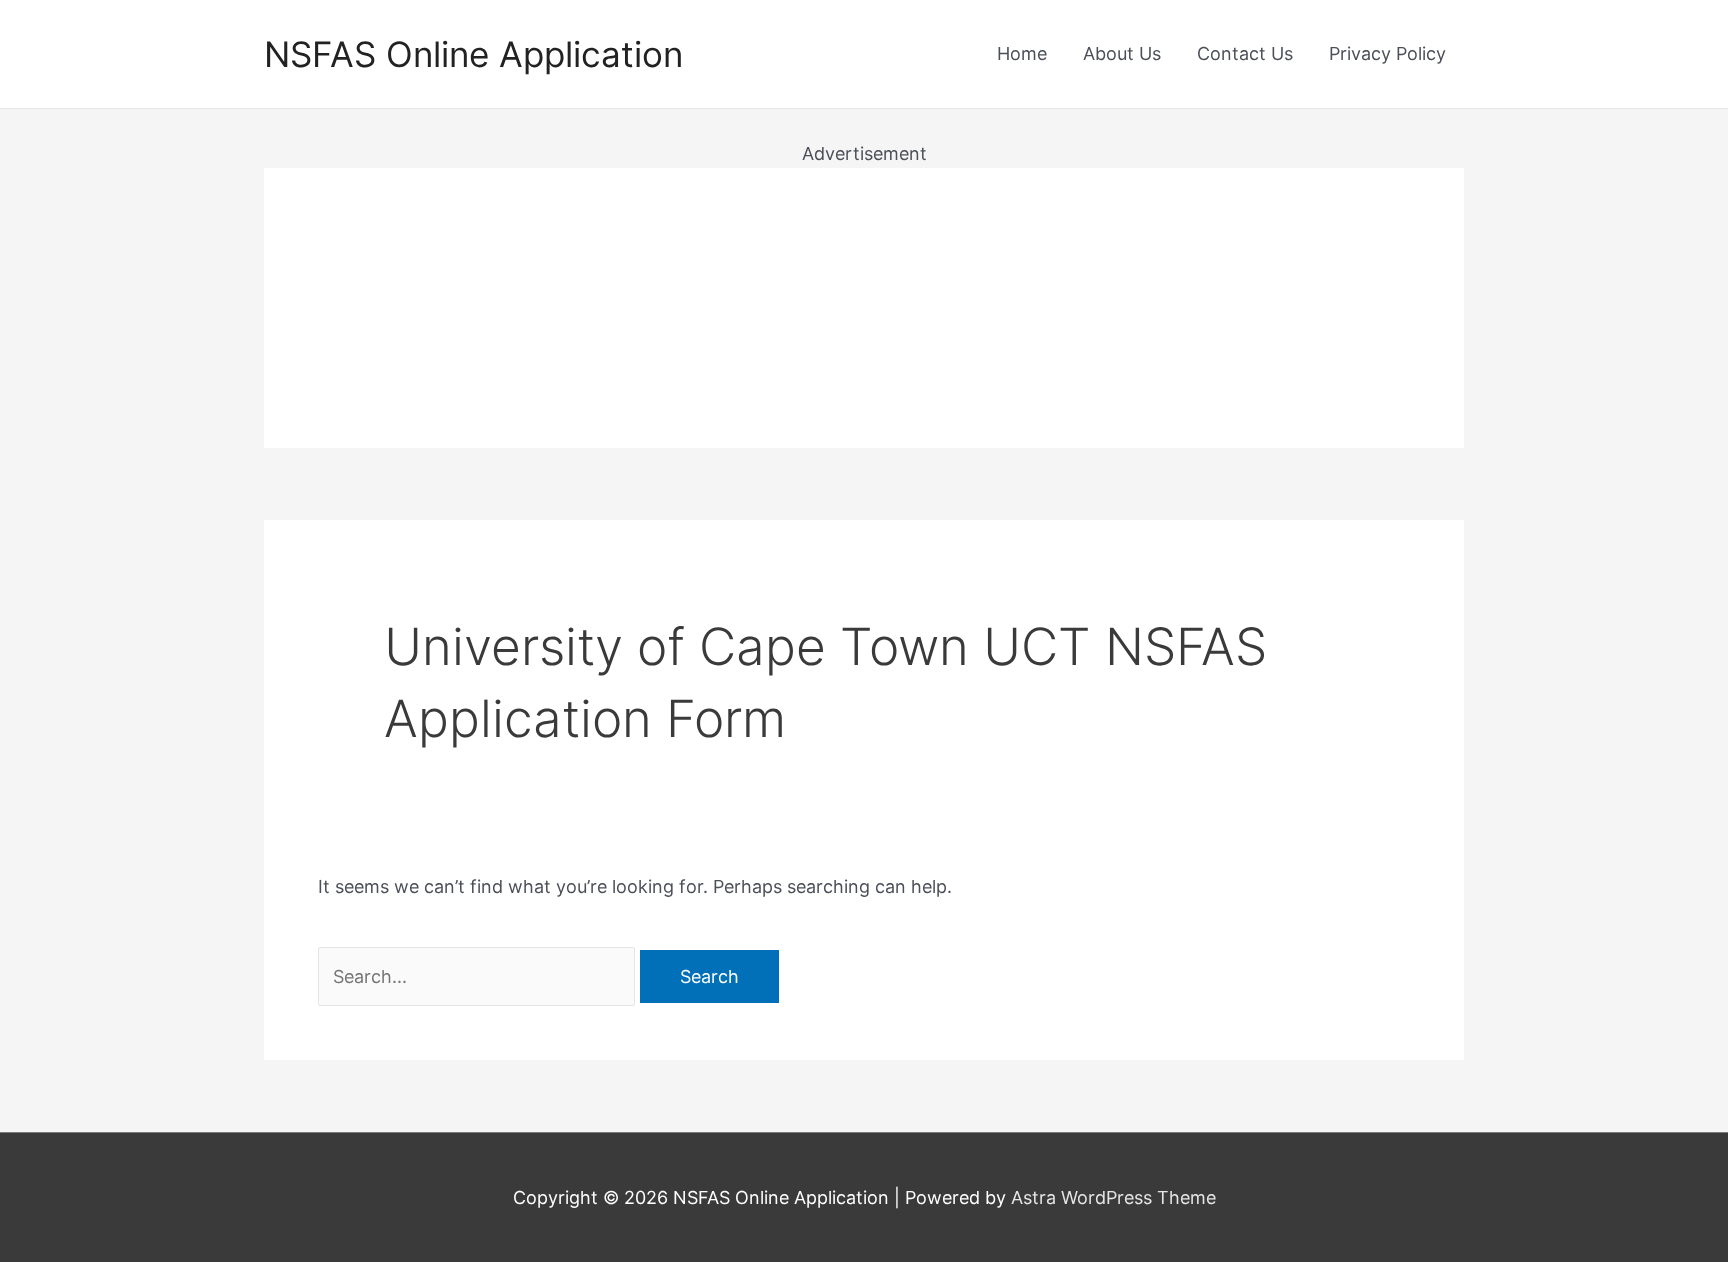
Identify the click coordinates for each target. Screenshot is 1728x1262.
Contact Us (1245, 53)
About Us (1122, 53)
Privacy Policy (1387, 53)
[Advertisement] (864, 308)
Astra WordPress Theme (1113, 1197)
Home (1022, 53)
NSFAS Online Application (473, 54)
